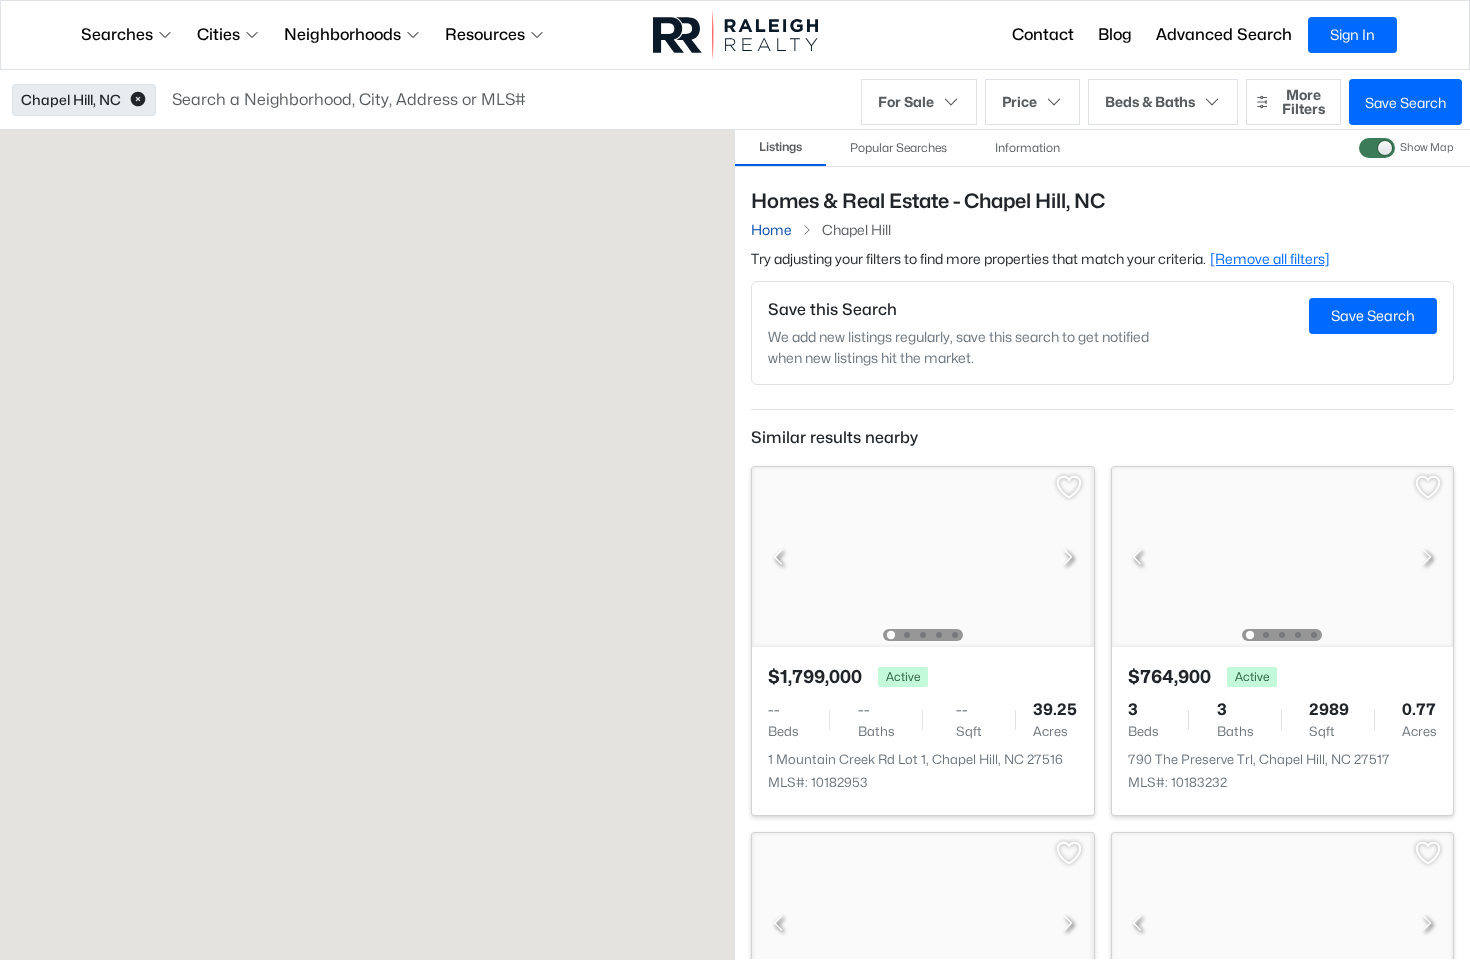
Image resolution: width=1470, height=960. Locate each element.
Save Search (1405, 102)
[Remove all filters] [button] (1270, 258)
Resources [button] (485, 34)
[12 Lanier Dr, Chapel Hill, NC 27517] (1282, 921)
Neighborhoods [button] (342, 34)
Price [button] (1019, 101)
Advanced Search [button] (1224, 34)
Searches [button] (117, 34)
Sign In (1352, 34)
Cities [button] (218, 34)
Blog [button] (1115, 34)
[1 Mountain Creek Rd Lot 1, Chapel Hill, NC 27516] (923, 555)
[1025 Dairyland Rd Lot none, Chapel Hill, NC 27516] (923, 921)
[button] (138, 100)
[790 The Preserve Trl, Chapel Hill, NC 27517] (1282, 555)
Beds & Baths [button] (1150, 101)
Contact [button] (1043, 34)
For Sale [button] (906, 101)
